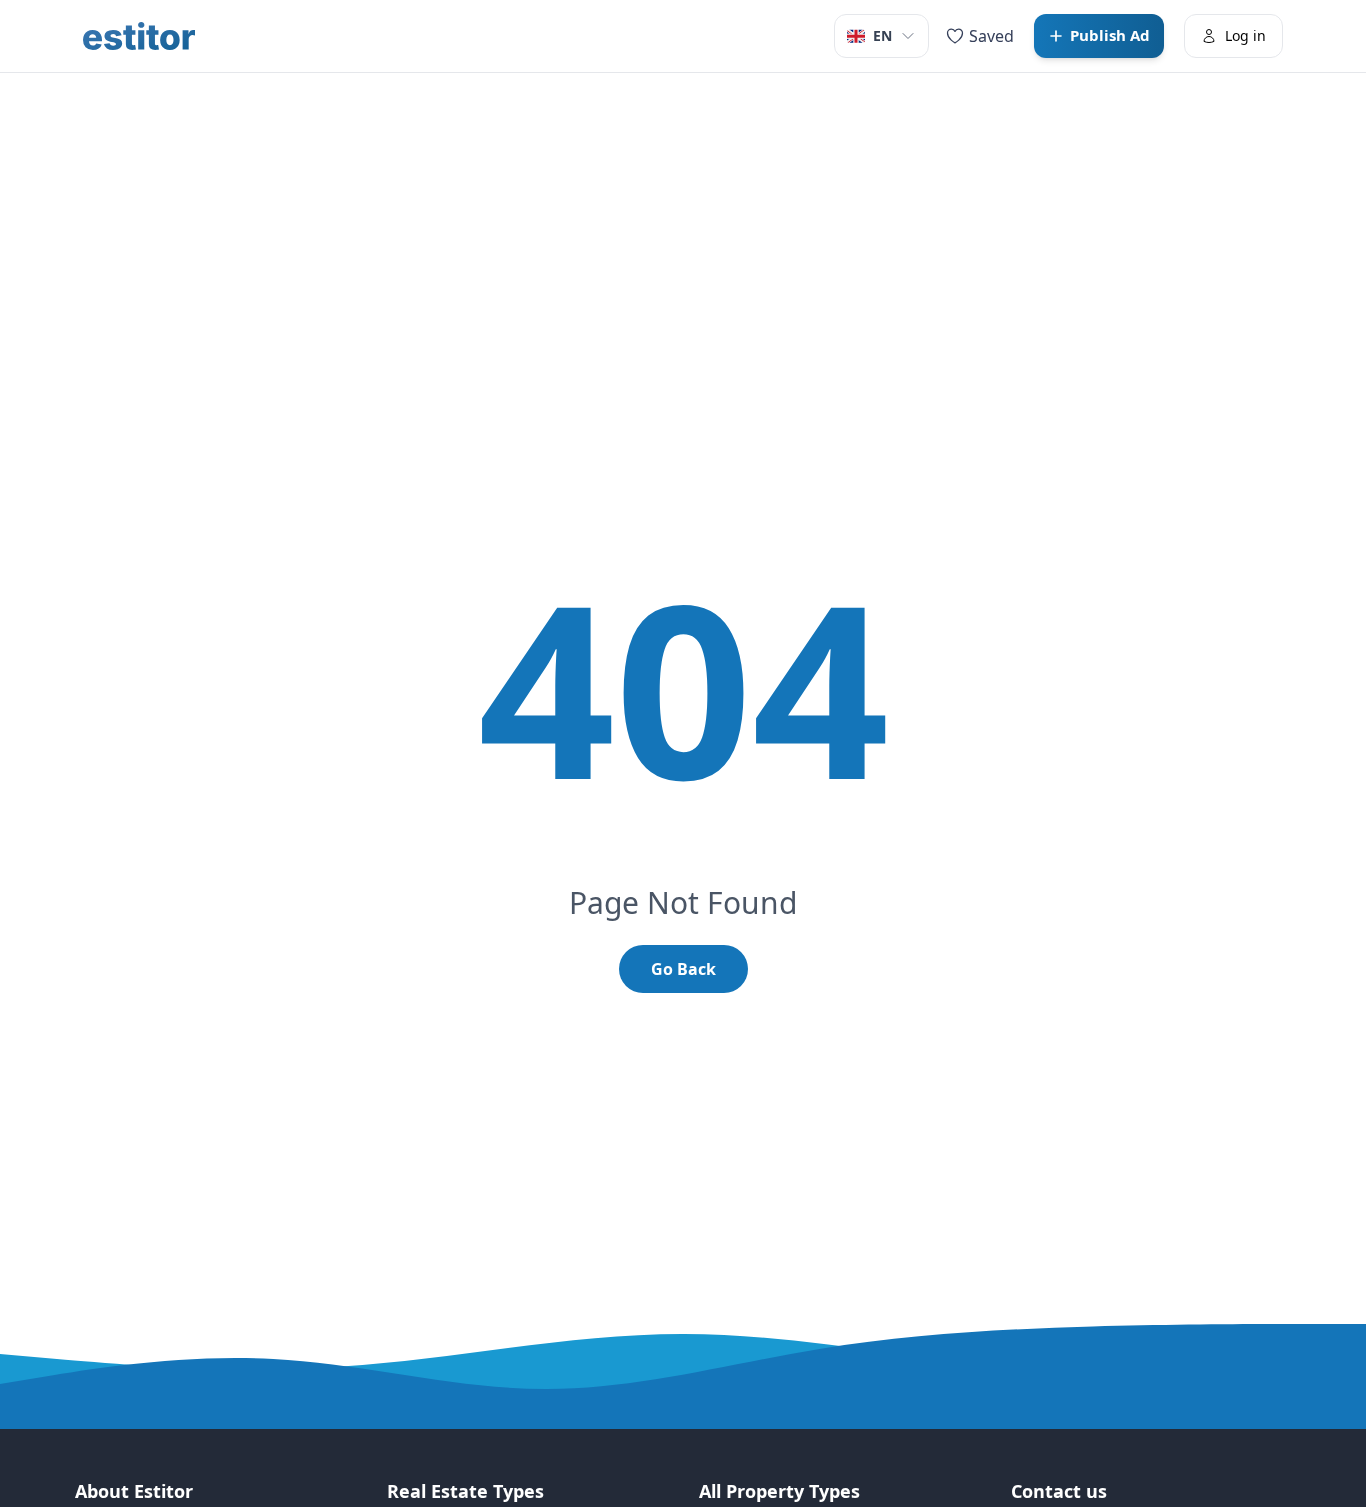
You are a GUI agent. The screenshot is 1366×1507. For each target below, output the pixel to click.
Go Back (683, 969)
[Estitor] (139, 36)
